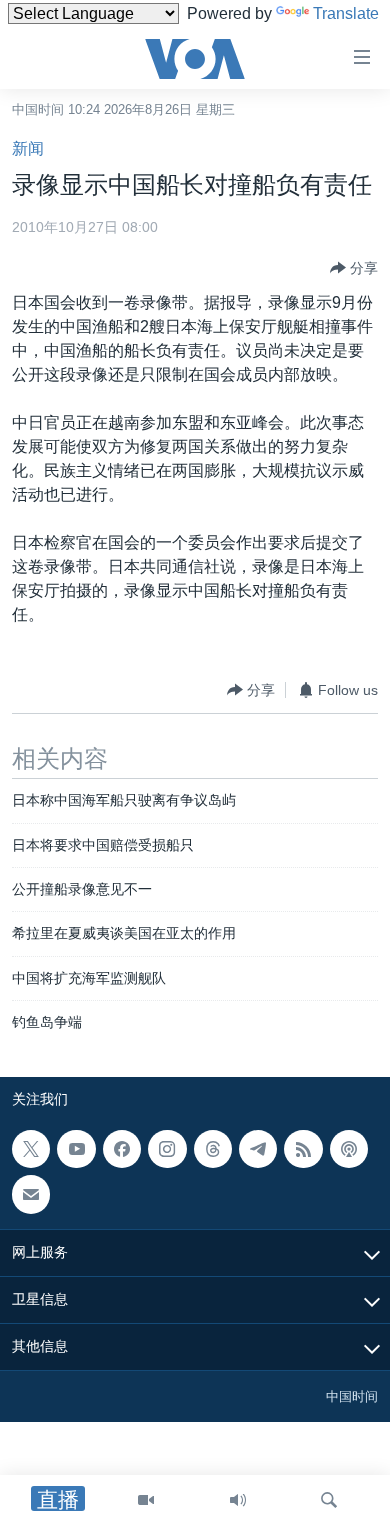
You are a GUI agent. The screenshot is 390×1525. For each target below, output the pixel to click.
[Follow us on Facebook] (122, 1149)
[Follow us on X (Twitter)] (31, 1149)
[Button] (354, 268)
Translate (346, 13)
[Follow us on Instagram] (167, 1149)
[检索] (329, 1500)
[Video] (146, 1500)
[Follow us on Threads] (213, 1149)
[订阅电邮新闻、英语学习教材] (31, 1194)
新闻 (28, 148)
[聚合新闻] (303, 1149)
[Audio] (238, 1500)
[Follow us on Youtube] (76, 1149)
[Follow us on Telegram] (258, 1149)
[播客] (349, 1149)
